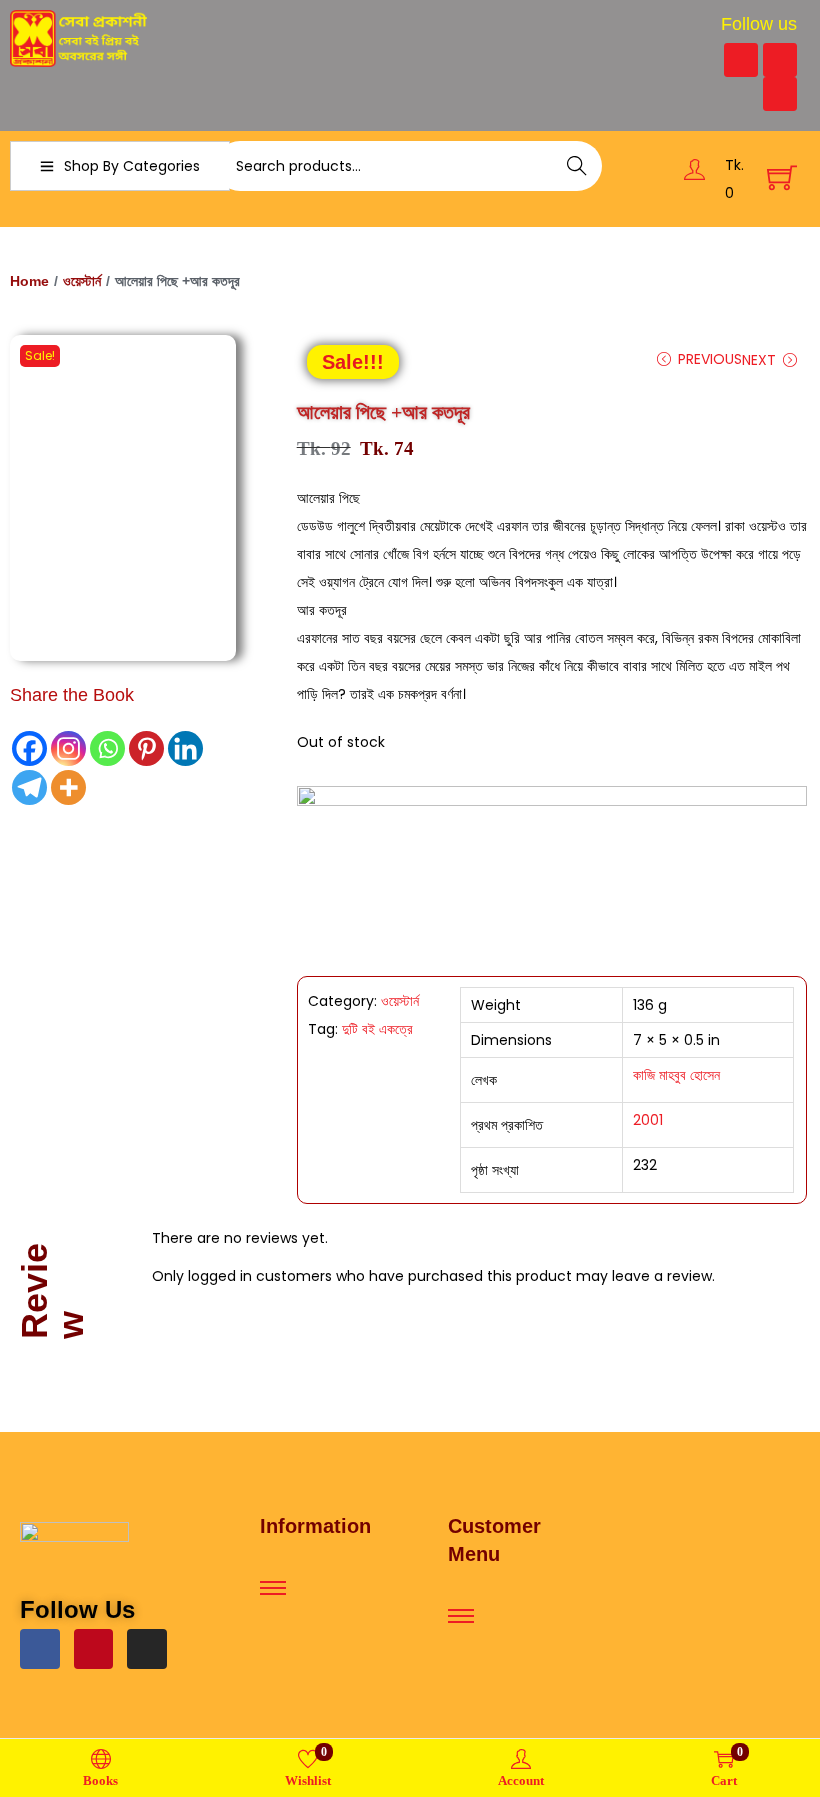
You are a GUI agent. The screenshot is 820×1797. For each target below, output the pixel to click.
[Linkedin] (185, 748)
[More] (68, 787)
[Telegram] (29, 787)
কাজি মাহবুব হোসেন (676, 1075)
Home (29, 281)
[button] (353, 362)
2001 (648, 1120)
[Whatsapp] (107, 748)
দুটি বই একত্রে (377, 1029)
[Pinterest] (780, 60)
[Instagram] (780, 94)
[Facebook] (741, 60)
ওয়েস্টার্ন (82, 281)
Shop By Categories (132, 166)
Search (577, 166)
